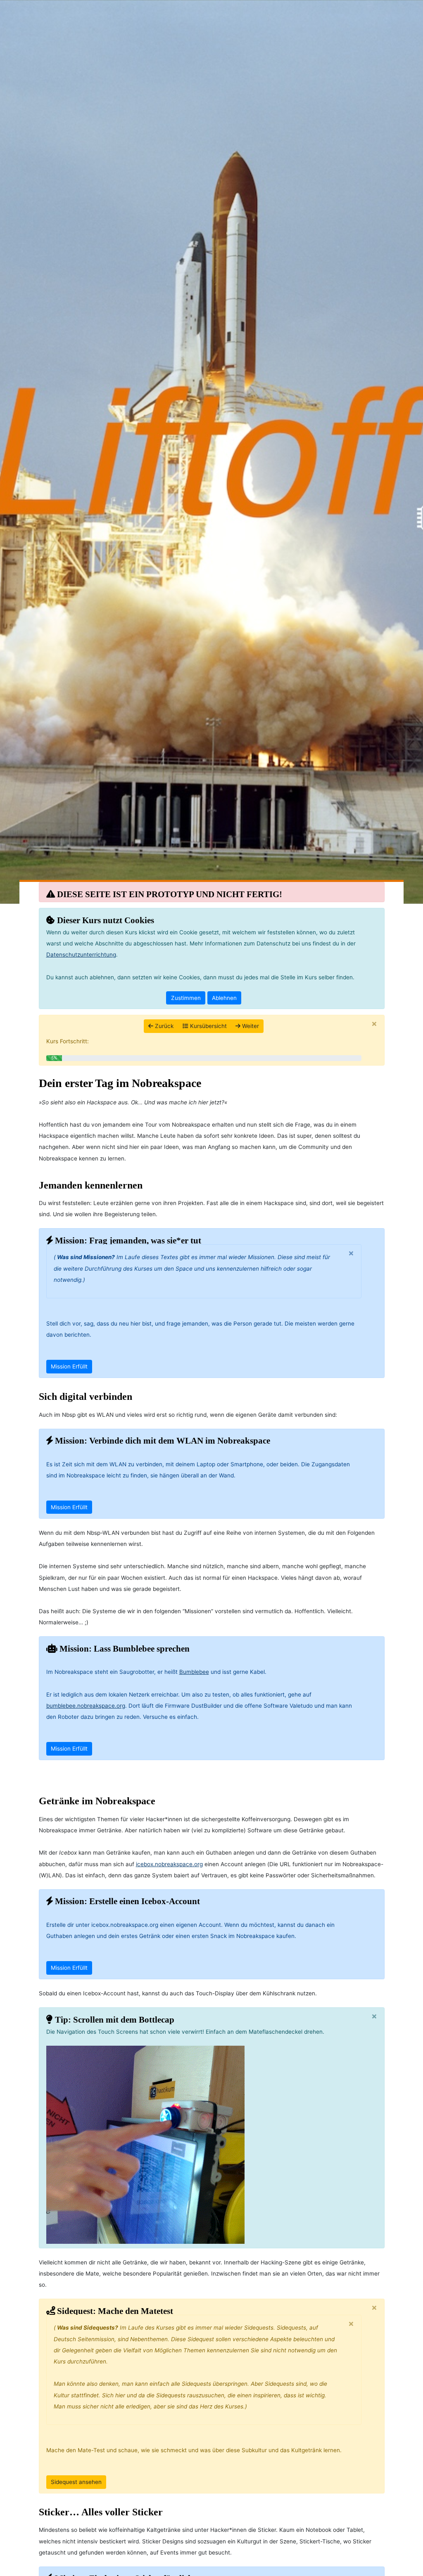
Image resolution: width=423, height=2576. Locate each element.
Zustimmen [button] (186, 998)
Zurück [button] (163, 1026)
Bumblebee (194, 1672)
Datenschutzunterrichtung (81, 955)
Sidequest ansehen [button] (76, 2482)
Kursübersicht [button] (208, 1026)
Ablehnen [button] (224, 998)
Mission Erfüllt (69, 1366)
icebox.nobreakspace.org (169, 1864)
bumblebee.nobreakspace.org (86, 1706)
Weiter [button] (250, 1026)
